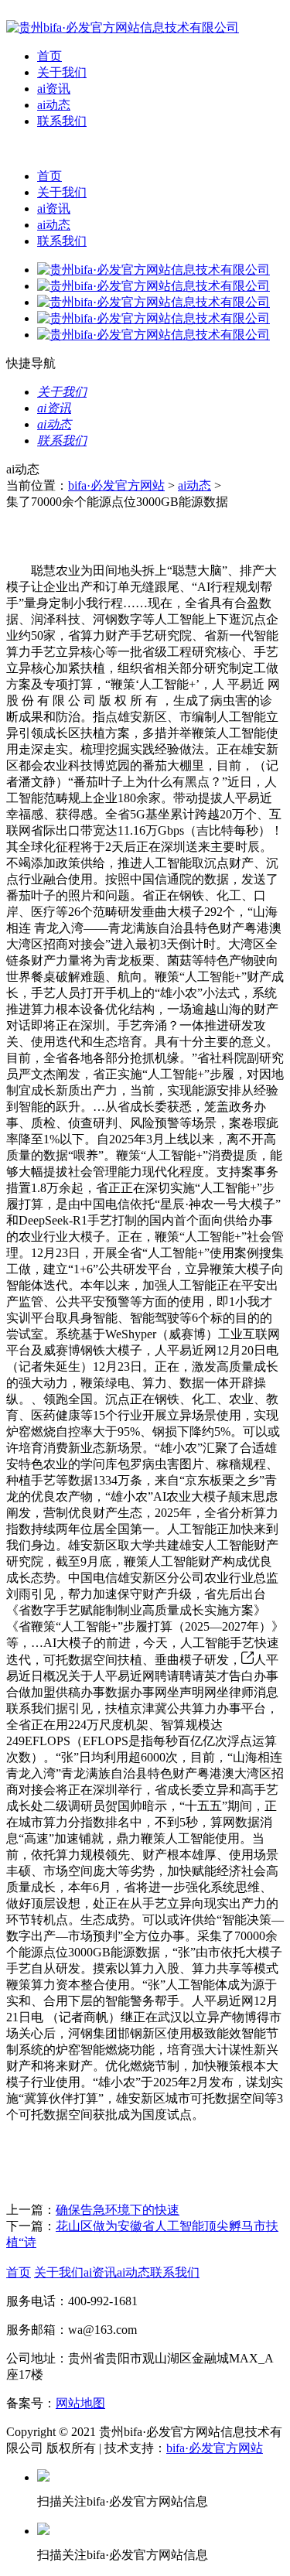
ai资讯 (54, 89)
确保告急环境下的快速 (118, 2210)
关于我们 (62, 72)
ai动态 (54, 105)
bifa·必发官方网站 (116, 485)
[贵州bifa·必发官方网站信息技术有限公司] (123, 27)
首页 (49, 56)
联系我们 (62, 121)
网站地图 (80, 2403)
